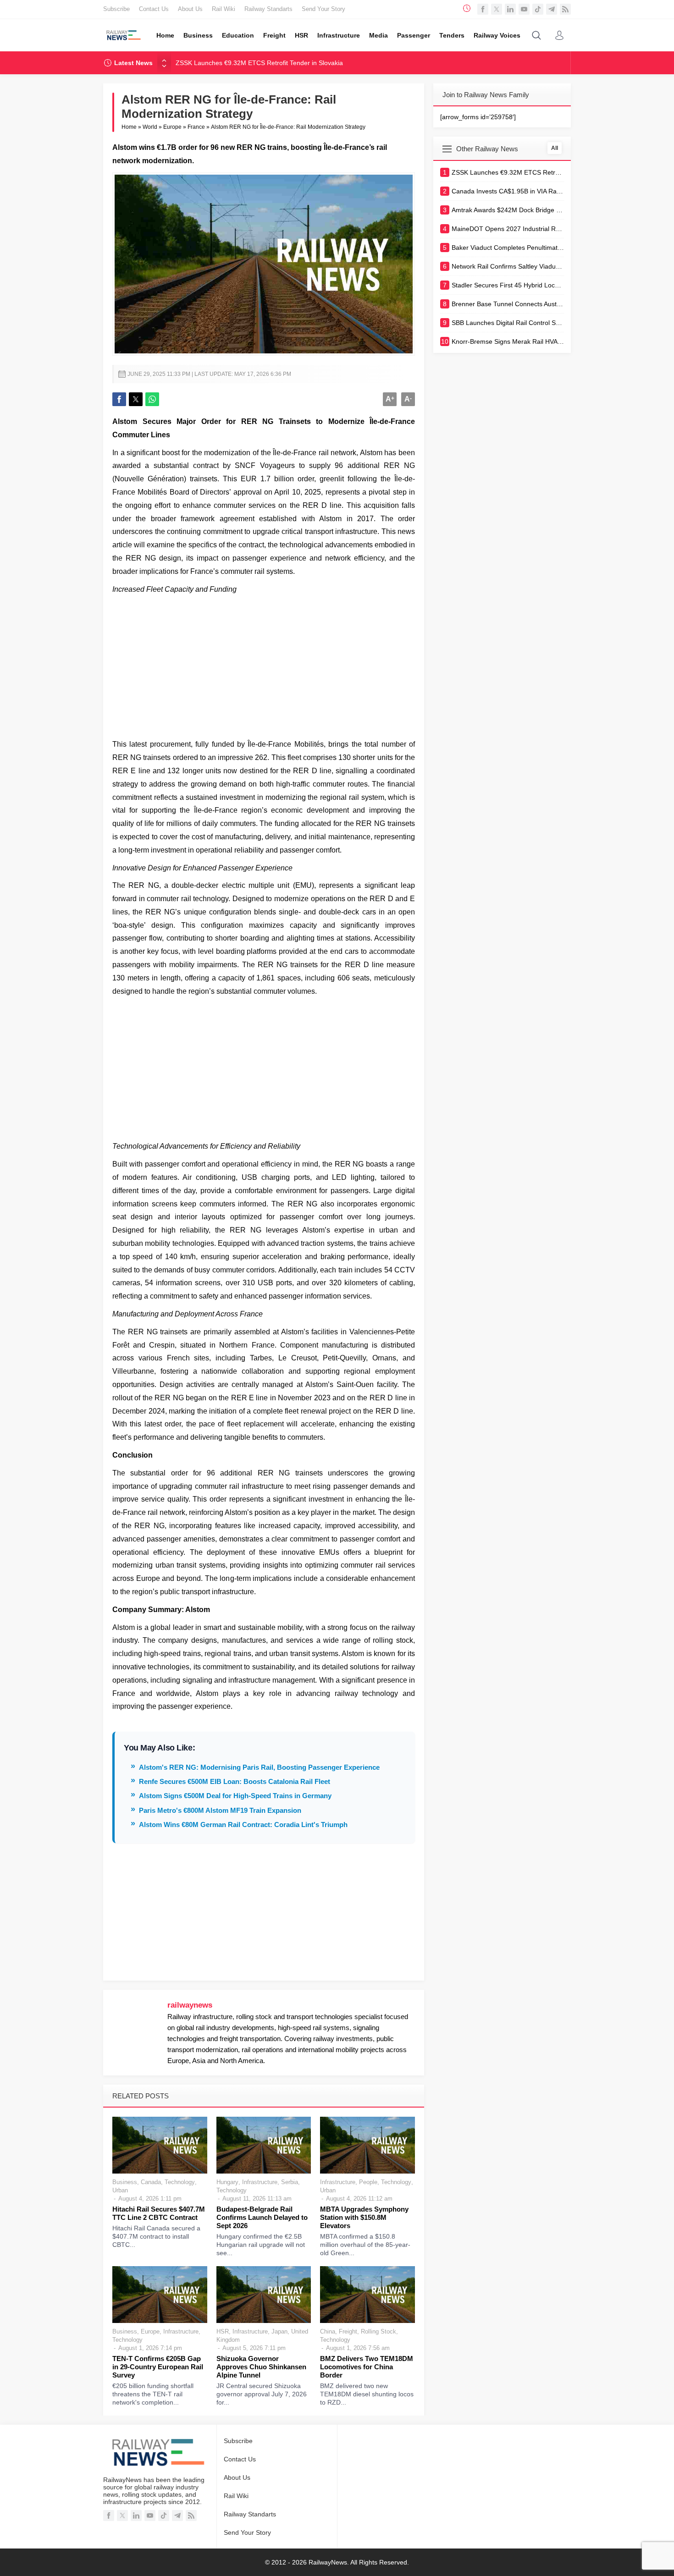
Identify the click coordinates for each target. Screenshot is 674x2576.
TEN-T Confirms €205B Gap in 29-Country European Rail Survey (158, 2367)
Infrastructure (260, 2182)
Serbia (290, 2182)
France (196, 127)
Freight (348, 2331)
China (328, 2331)
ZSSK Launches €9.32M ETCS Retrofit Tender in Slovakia (259, 63)
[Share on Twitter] (136, 399)
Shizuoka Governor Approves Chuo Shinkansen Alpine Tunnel (261, 2367)
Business (125, 2182)
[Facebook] (483, 9)
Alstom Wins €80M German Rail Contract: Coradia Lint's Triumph (243, 1825)
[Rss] (565, 9)
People (368, 2182)
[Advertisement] (264, 665)
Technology (180, 2182)
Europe (172, 127)
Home (129, 127)
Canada (151, 2182)
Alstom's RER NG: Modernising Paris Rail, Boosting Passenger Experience (259, 1767)
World (150, 127)
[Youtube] (524, 9)
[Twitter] (497, 9)
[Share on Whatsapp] (152, 399)
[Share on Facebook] (119, 399)
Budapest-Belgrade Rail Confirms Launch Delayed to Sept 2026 (262, 2217)
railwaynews (190, 2005)
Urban (120, 2190)
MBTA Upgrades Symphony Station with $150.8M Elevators (364, 2217)
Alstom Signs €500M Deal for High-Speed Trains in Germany (235, 1796)
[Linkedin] (510, 9)
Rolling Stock (378, 2331)
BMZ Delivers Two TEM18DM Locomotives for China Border (367, 2367)
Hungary (227, 2182)
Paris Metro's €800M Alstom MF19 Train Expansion (220, 1810)
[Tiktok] (538, 9)
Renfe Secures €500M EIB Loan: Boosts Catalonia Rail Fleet (235, 1781)
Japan (279, 2331)
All (555, 148)
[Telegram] (552, 9)
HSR (223, 2331)
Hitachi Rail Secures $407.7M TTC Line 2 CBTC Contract (159, 2213)
